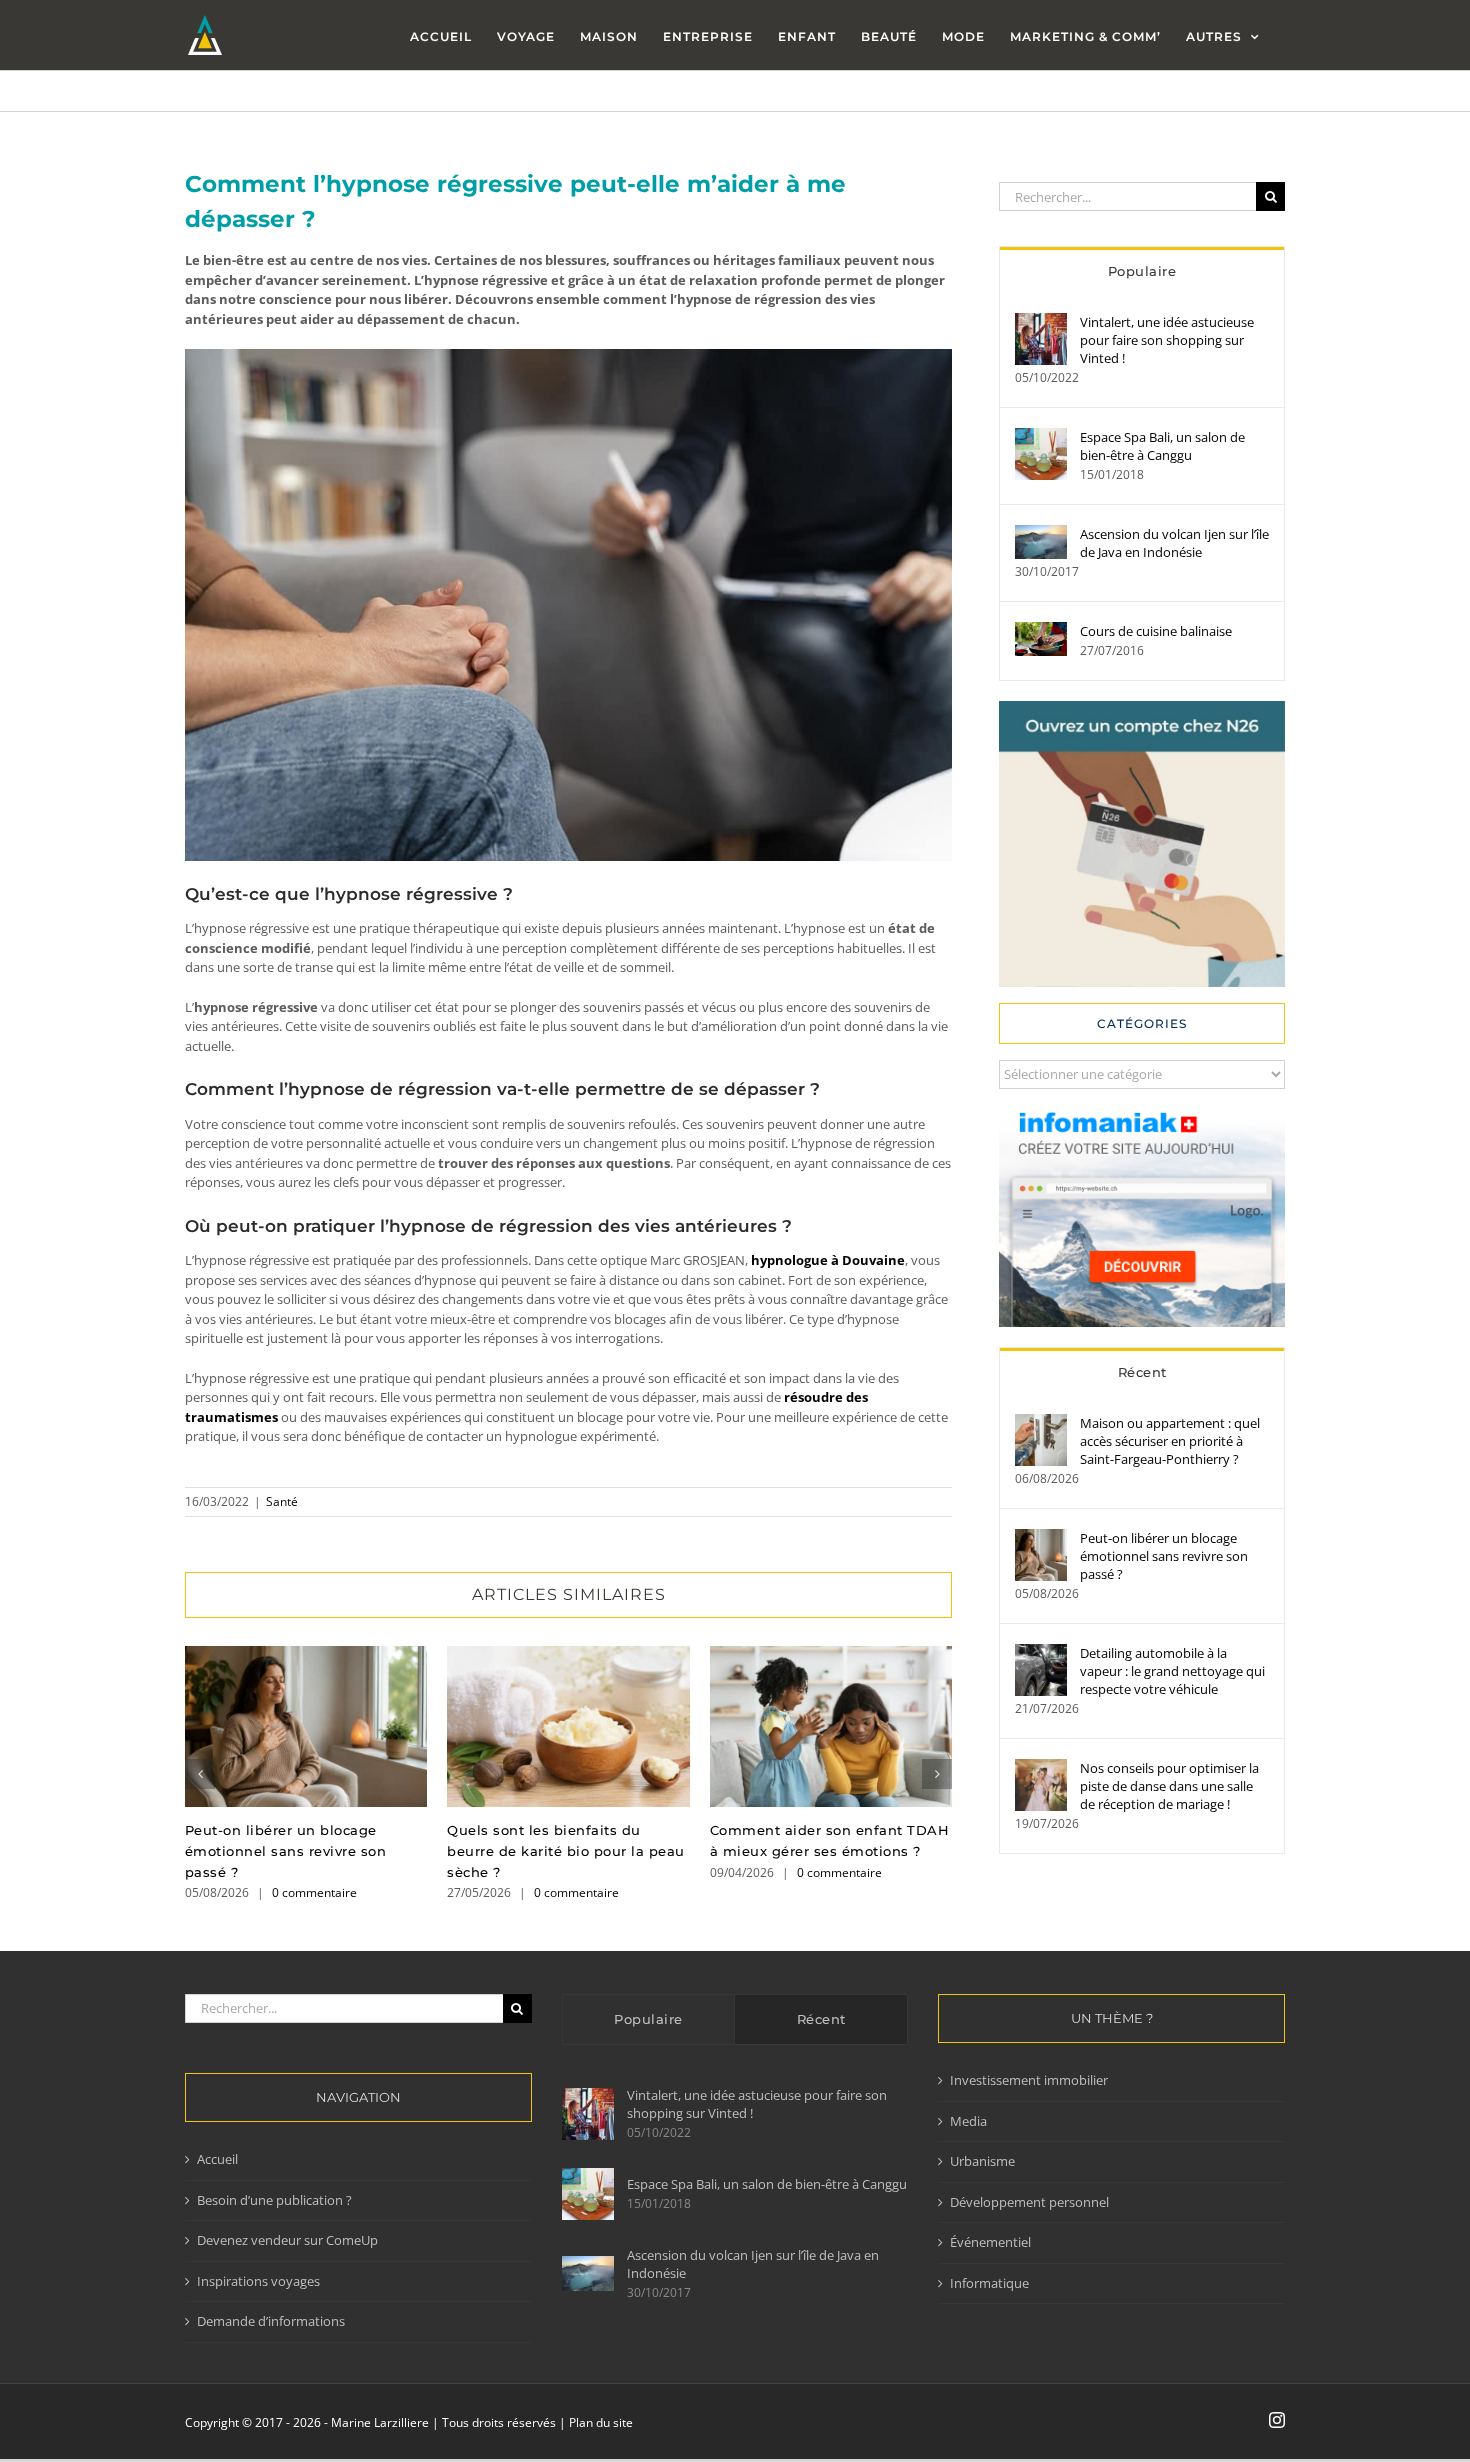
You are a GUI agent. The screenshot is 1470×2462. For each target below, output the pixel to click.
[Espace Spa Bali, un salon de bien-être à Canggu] (1041, 437)
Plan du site (601, 2422)
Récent (1142, 1372)
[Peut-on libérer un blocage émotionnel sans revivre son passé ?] (1041, 1538)
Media (968, 2121)
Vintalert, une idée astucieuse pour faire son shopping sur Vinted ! (1167, 340)
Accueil (217, 2159)
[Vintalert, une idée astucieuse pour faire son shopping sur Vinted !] (1041, 322)
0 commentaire (314, 1892)
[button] (200, 1774)
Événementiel (990, 2242)
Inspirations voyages (258, 2281)
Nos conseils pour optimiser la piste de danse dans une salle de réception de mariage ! (1169, 1786)
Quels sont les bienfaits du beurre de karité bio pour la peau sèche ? (568, 1726)
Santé (282, 1501)
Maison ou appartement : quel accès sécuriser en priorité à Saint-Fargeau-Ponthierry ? (1170, 1441)
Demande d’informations (271, 2321)
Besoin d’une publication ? (274, 2200)
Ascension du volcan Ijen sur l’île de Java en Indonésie (1174, 543)
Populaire (1142, 271)
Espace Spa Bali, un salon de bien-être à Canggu (1162, 446)
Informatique (989, 2283)
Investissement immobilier (1029, 2080)
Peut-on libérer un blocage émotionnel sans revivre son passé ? (306, 1726)
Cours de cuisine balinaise (1156, 631)
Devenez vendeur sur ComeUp (287, 2240)
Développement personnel (1029, 2202)
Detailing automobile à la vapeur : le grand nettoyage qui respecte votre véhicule (1172, 1671)
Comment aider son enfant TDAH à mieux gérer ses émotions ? (830, 1726)
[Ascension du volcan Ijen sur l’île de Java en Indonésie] (1041, 534)
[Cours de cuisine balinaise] (1041, 631)
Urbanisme (982, 2161)
